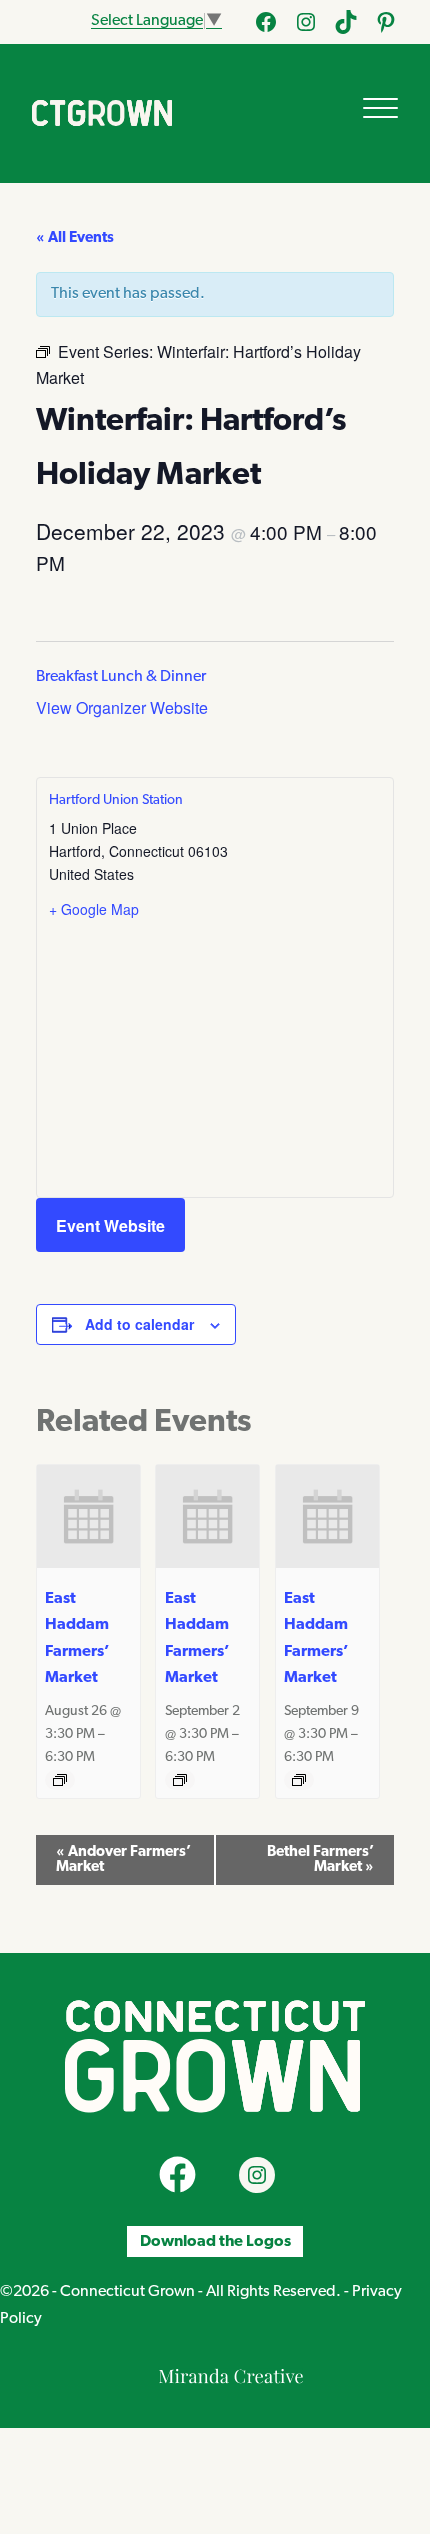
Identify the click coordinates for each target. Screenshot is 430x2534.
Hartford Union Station (116, 800)
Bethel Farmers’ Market (320, 1860)
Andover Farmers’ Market (123, 1860)
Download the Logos (215, 2241)
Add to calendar (139, 1324)
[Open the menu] (380, 108)
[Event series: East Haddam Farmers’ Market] (60, 1780)
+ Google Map (94, 909)
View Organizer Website (122, 707)
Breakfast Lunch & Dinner (121, 677)
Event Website (110, 1225)
